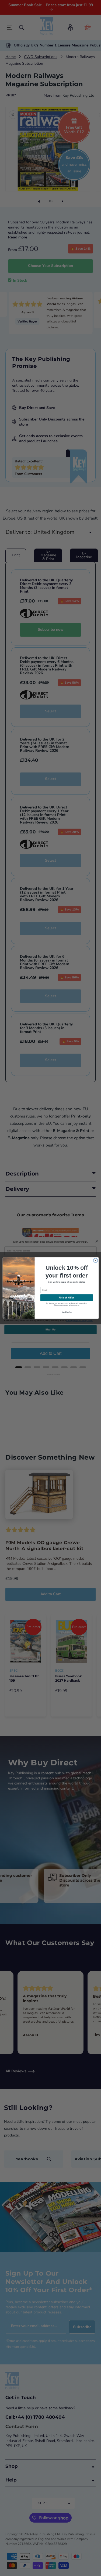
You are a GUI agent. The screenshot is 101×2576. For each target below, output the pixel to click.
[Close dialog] (95, 1260)
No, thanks (67, 1312)
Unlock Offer (66, 1298)
